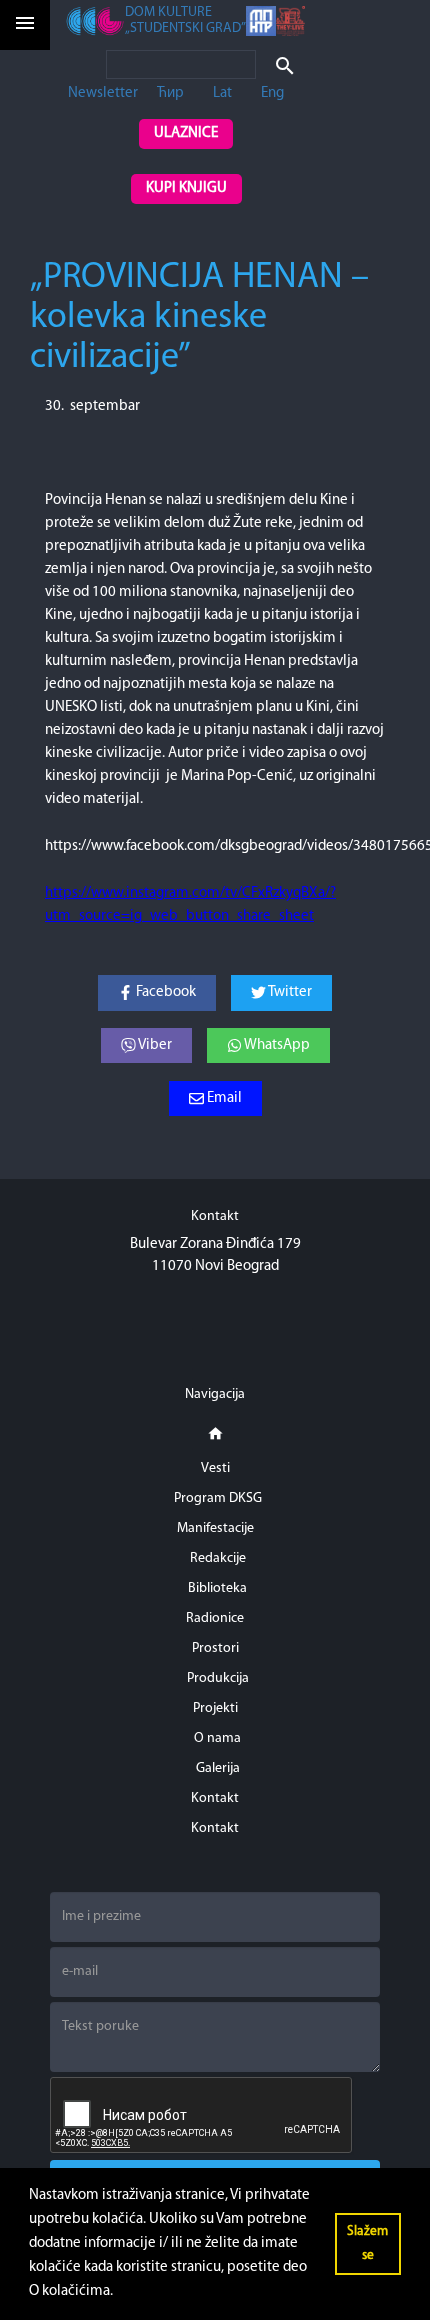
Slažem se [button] (367, 2243)
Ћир (170, 93)
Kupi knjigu (186, 188)
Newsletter (103, 93)
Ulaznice (186, 133)
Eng (272, 93)
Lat (222, 93)
